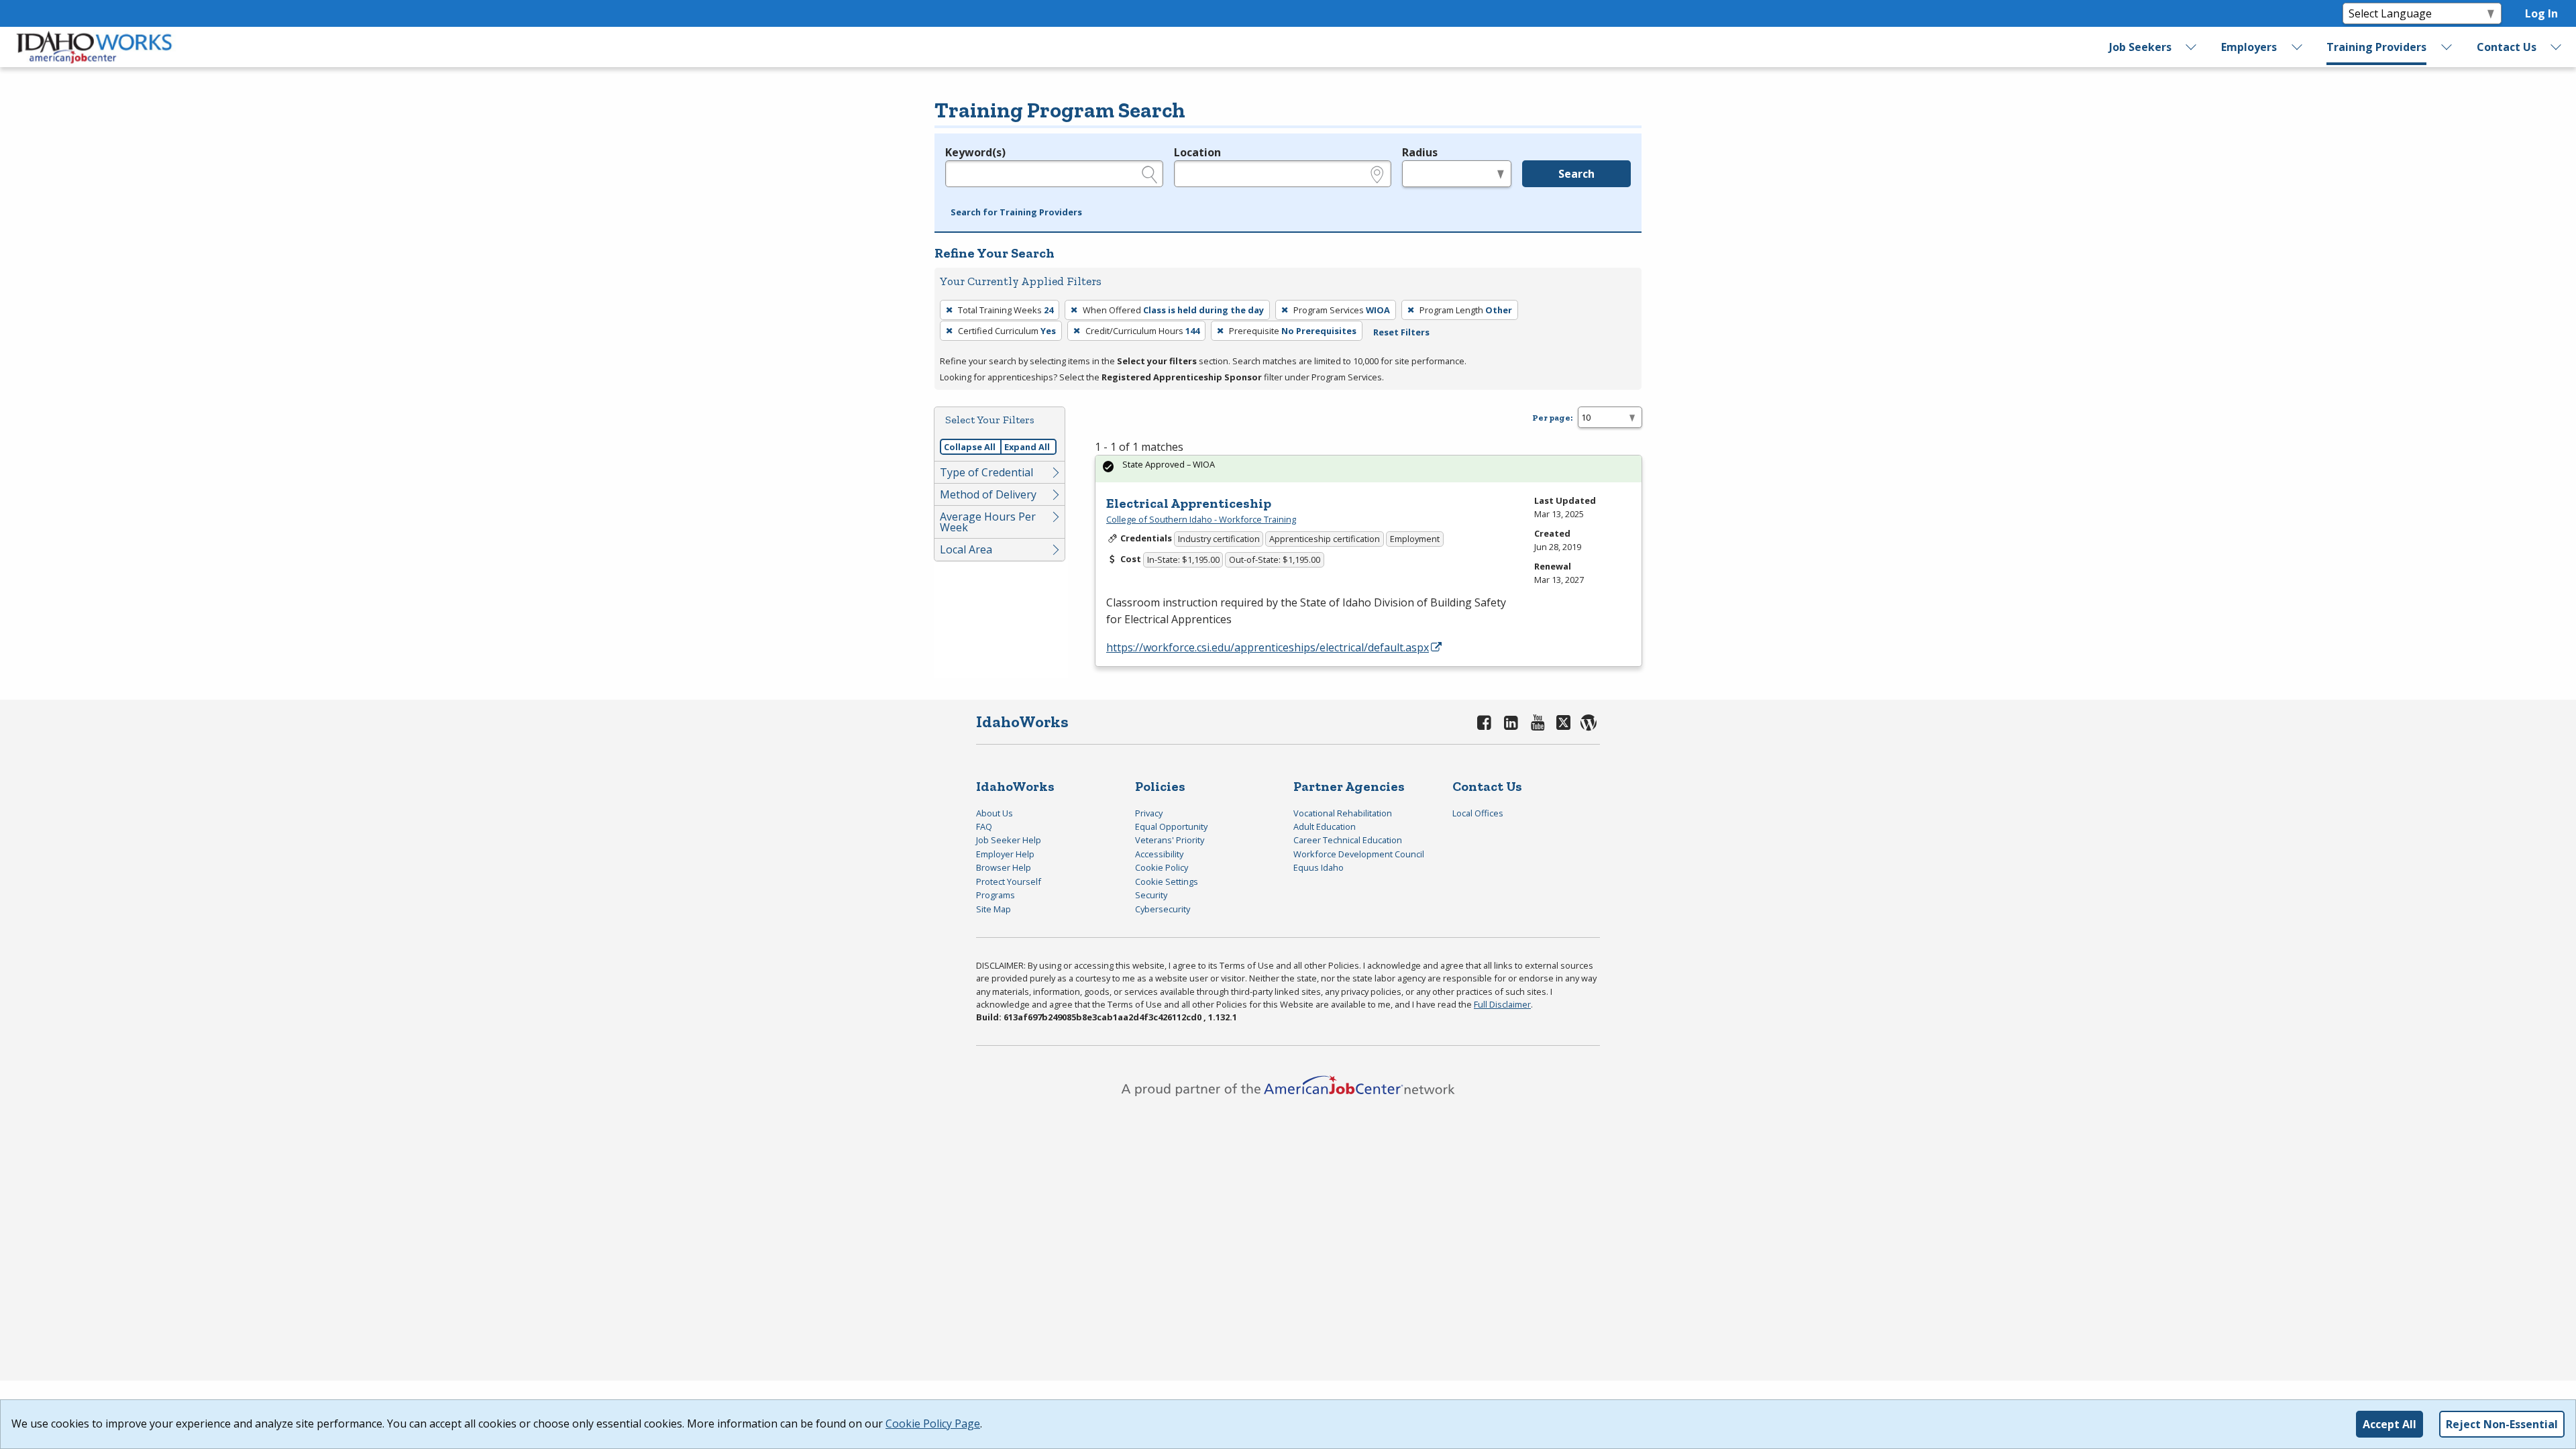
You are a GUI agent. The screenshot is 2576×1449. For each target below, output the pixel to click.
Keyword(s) (975, 152)
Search (1576, 174)
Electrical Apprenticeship (1189, 503)
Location (1197, 152)
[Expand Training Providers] (2447, 47)
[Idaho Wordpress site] (1589, 722)
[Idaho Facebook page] (1485, 722)
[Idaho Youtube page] (1538, 722)
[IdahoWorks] (95, 47)
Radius (1420, 152)
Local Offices (1478, 813)
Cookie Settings (1167, 881)
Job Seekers (2140, 47)
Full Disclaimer (1502, 1004)
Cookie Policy (1162, 867)
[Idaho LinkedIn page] (1511, 722)
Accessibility (1159, 854)
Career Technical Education (1348, 840)
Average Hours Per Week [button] (988, 522)
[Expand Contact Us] (2557, 47)
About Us (995, 813)
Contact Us (2507, 47)
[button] (1016, 213)
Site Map (994, 909)
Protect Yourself (1009, 881)
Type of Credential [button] (986, 472)
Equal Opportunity (1171, 826)
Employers (2249, 47)
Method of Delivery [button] (988, 494)
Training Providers (2376, 47)
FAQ (984, 826)
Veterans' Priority (1170, 840)
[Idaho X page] (1565, 722)
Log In (2541, 13)
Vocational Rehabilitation (1343, 813)
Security (1151, 895)
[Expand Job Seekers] (2192, 47)
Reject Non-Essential (2502, 1424)
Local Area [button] (966, 549)
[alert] (1368, 469)
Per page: (1552, 418)
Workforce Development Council (1359, 854)
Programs (996, 895)
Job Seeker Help (1009, 840)
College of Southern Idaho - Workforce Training (1201, 519)
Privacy (1149, 813)
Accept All (2390, 1424)
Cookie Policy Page (933, 1424)
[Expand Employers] (2297, 47)
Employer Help (1005, 854)
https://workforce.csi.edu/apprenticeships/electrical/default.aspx (1268, 647)
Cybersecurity (1163, 909)
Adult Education (1325, 826)
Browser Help (1004, 867)
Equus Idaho (1319, 867)
